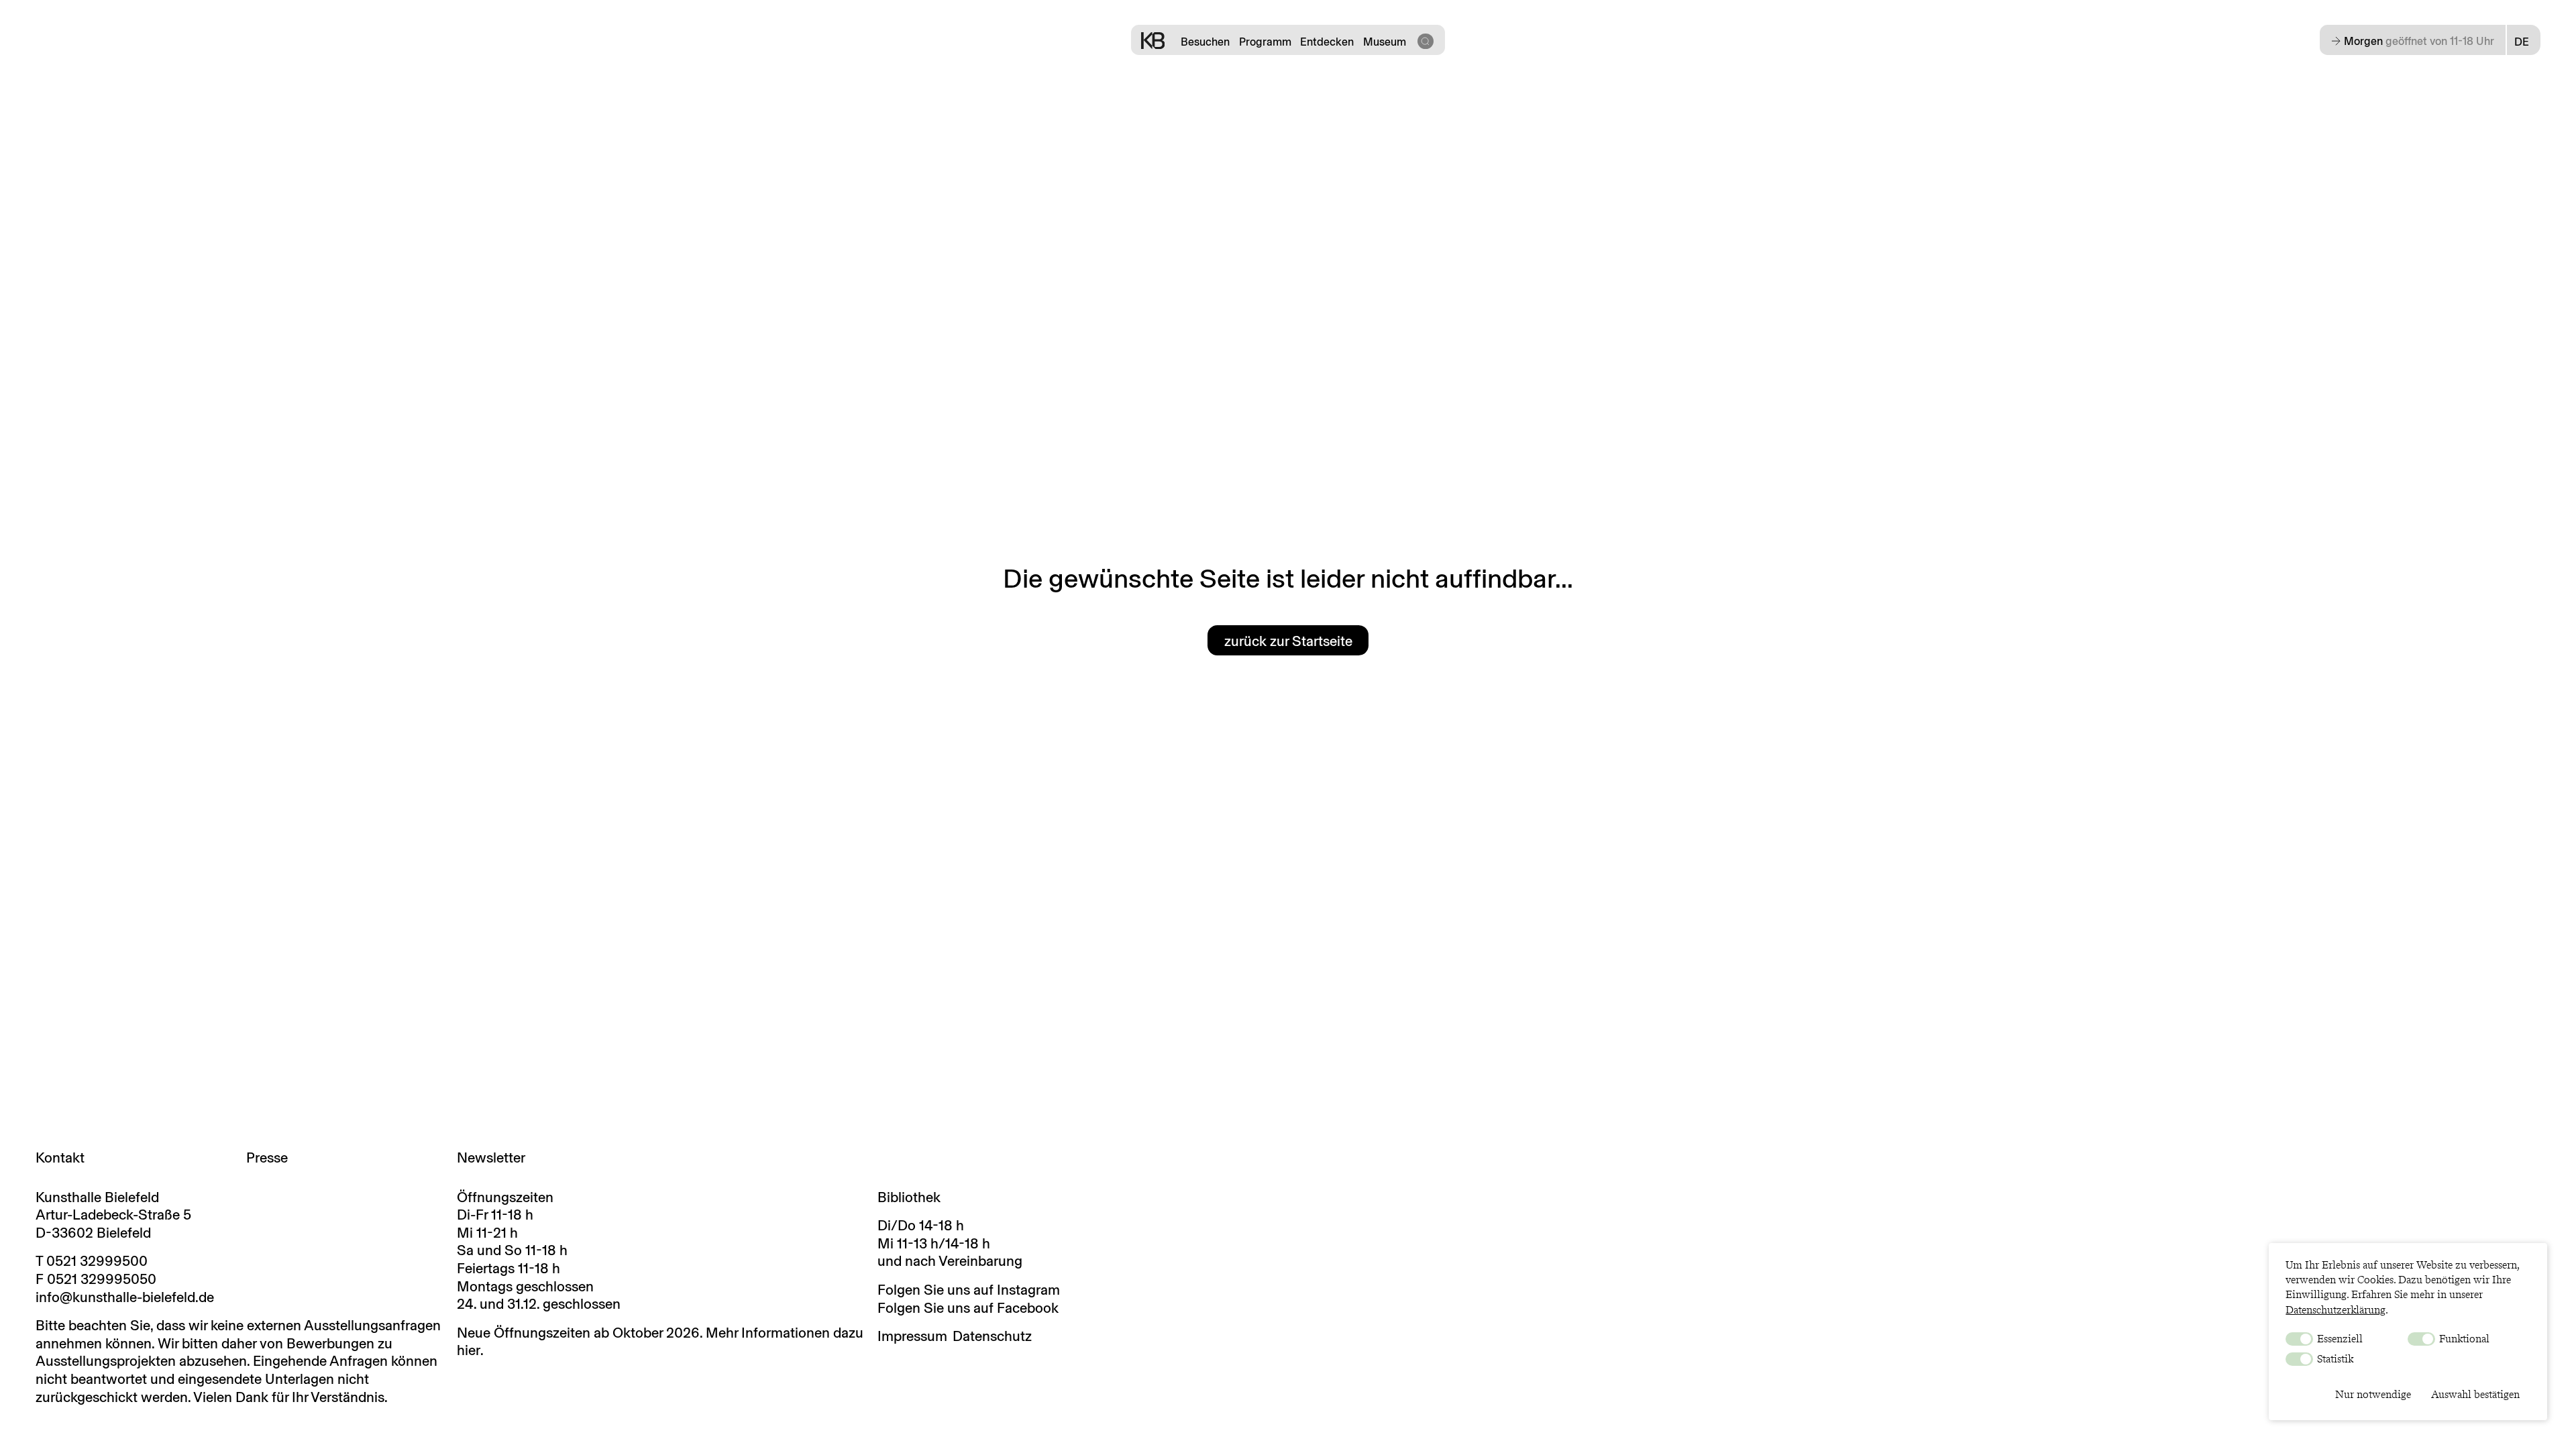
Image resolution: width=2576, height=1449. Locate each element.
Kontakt (60, 1158)
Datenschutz (992, 1336)
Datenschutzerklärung (2336, 1310)
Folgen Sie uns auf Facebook (968, 1308)
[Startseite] (1153, 40)
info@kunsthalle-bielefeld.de (125, 1297)
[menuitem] (2524, 42)
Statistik (2334, 1359)
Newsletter (491, 1158)
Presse (267, 1158)
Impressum (912, 1336)
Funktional (2463, 1339)
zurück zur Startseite (1288, 641)
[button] (1425, 40)
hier (469, 1350)
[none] (2524, 42)
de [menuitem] (2522, 42)
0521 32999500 (97, 1261)
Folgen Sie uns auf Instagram (969, 1290)
